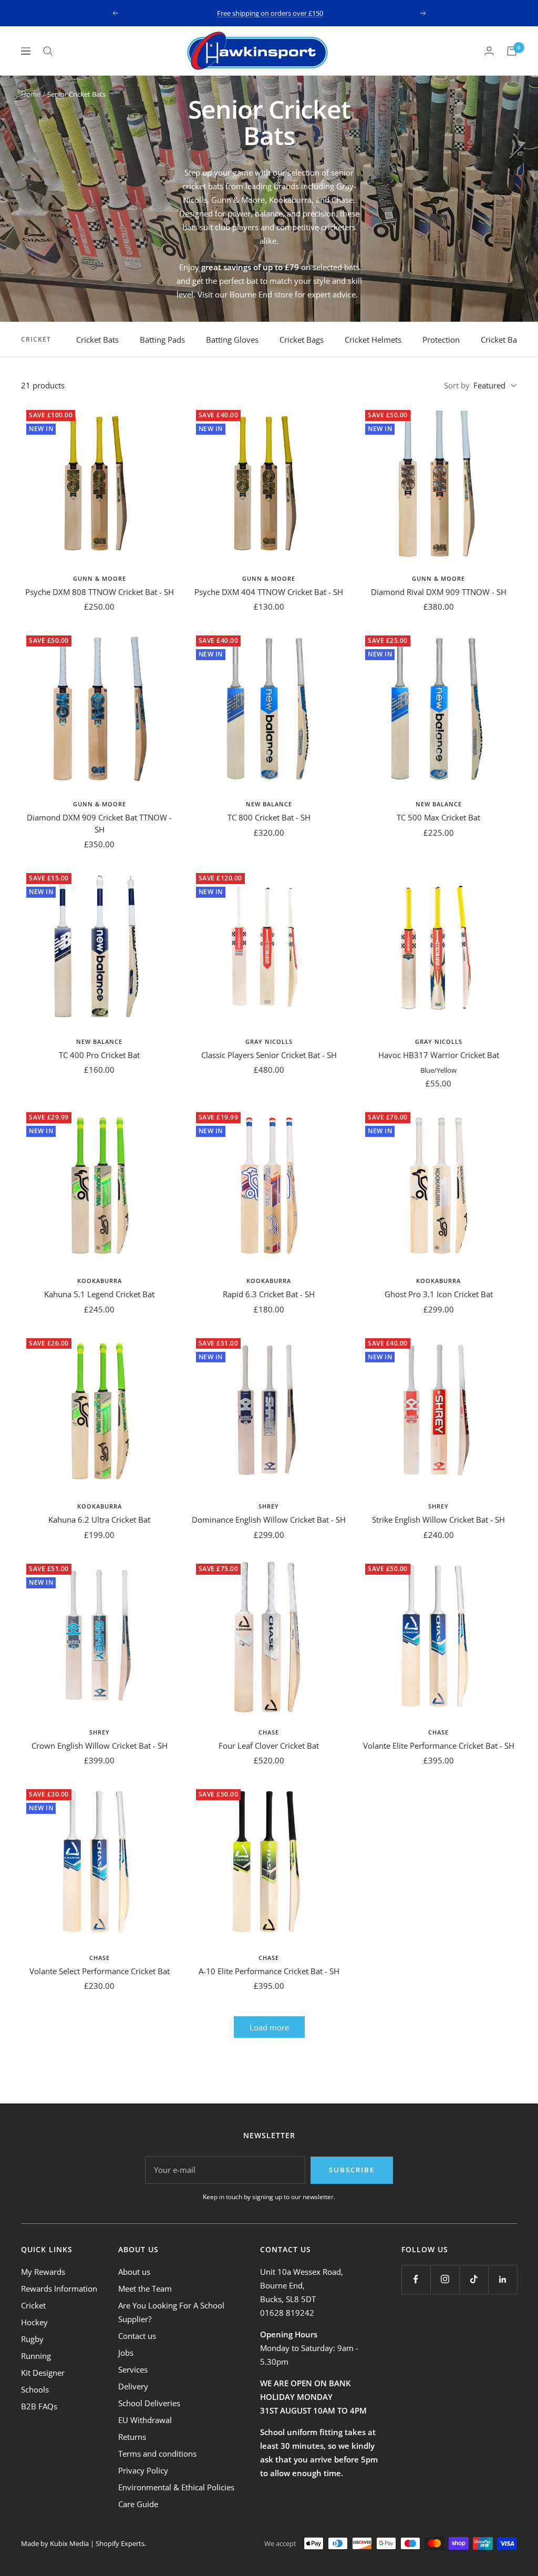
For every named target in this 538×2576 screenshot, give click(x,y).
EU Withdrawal (145, 2420)
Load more (269, 2027)
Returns (132, 2437)
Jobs (126, 2353)
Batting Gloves (232, 340)
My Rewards (43, 2272)
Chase (269, 1732)
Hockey (34, 2322)
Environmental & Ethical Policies (176, 2487)
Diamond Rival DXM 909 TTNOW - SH (439, 592)
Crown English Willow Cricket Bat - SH (100, 1746)
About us (134, 2272)
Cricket (33, 2305)
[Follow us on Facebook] (416, 2279)
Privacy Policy (143, 2470)
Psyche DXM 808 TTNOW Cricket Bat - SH (100, 592)
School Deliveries (149, 2403)
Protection (441, 340)
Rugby (32, 2339)
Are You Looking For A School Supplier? (171, 2312)
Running (36, 2356)
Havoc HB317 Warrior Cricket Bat (439, 1055)
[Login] (489, 51)
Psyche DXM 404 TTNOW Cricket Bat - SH (269, 592)
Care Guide (138, 2504)
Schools (35, 2389)
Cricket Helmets (373, 340)
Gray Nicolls (269, 1041)
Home (31, 94)
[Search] (48, 51)
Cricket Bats (97, 340)
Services (133, 2369)
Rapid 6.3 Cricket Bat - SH (269, 1294)
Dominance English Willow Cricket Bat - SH (269, 1520)
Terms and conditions (157, 2454)
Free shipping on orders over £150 (270, 13)
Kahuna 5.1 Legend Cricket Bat (99, 1294)
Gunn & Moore (100, 578)
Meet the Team (145, 2288)
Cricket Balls (503, 340)
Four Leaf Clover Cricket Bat (269, 1746)
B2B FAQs (39, 2406)
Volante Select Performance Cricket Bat (100, 1971)
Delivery (133, 2386)
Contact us (137, 2336)
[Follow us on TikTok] (474, 2279)
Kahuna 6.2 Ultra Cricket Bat (99, 1520)
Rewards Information (59, 2288)
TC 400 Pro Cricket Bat (99, 1055)
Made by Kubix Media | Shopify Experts (83, 2543)
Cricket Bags (302, 340)
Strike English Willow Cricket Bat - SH (438, 1520)
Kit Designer (43, 2373)
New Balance (269, 804)
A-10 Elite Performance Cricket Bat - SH (269, 1971)
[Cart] (512, 51)
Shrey (269, 1506)
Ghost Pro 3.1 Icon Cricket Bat (439, 1294)
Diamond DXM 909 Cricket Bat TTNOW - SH (99, 823)
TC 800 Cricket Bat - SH (269, 817)
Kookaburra (100, 1281)
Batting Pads (162, 340)
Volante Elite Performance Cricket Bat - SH (439, 1746)
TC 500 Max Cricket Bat (438, 817)
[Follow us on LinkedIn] (503, 2279)
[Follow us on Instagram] (445, 2279)
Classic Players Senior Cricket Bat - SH (269, 1055)
